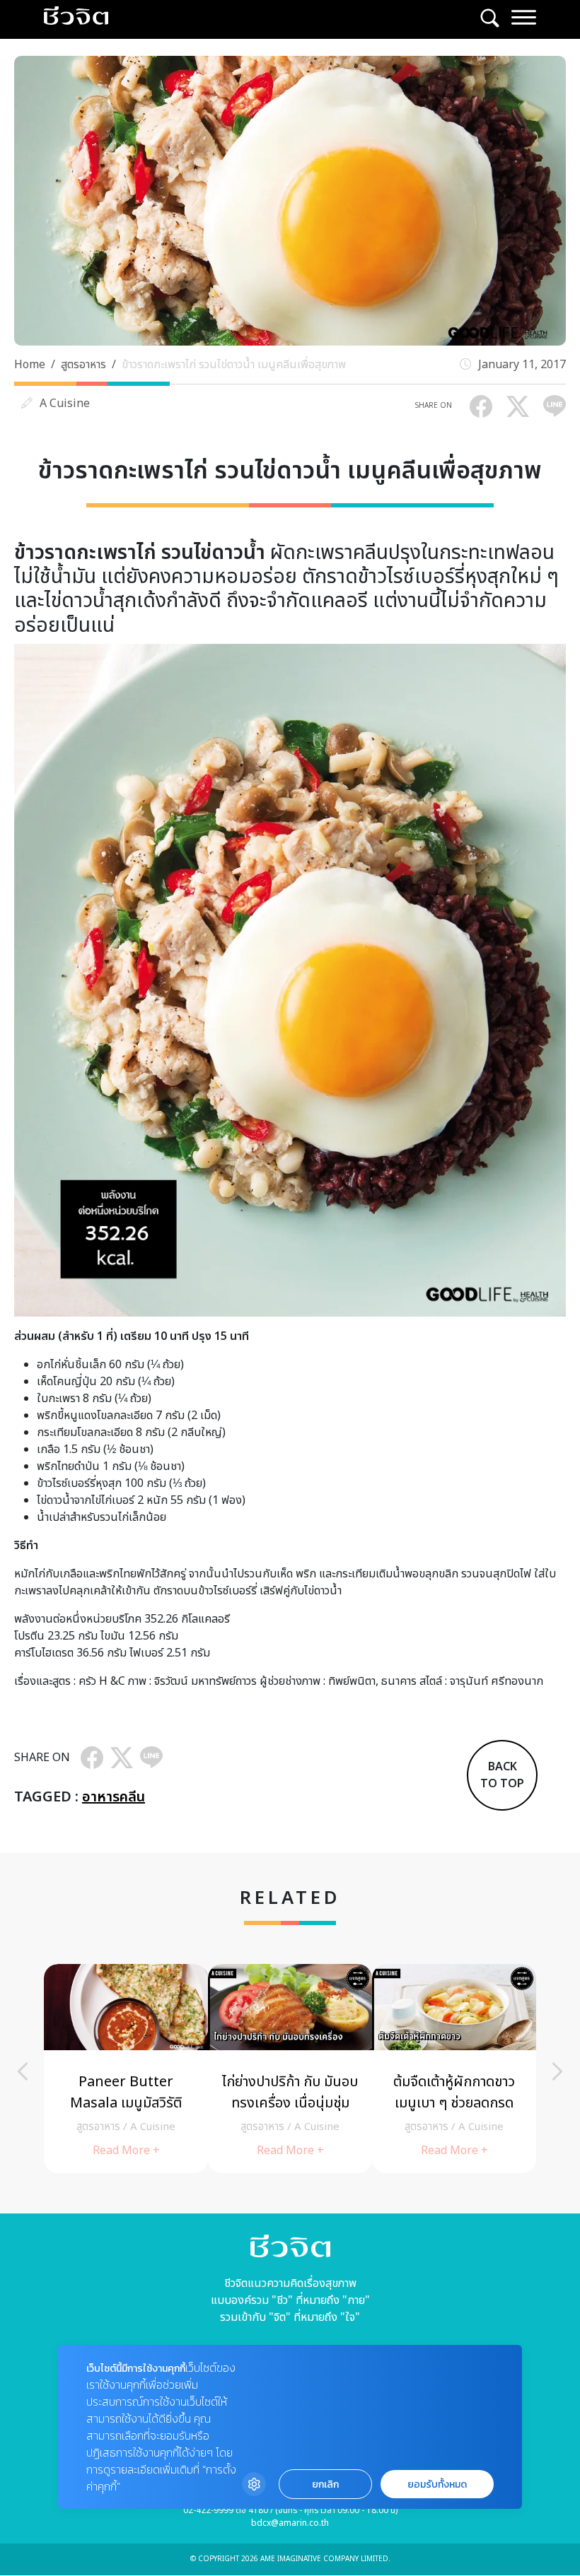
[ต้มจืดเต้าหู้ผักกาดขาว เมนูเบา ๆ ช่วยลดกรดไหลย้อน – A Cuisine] (454, 2069)
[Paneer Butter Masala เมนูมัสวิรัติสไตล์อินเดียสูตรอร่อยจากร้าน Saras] (126, 2069)
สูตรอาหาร (83, 365)
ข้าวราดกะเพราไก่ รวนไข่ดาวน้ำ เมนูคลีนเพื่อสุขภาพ (234, 365)
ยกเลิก (325, 2484)
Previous (23, 2071)
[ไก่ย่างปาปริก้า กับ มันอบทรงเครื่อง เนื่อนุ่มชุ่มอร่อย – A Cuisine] (290, 2069)
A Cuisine (65, 404)
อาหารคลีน (114, 1797)
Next (557, 2071)
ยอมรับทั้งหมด (437, 2484)
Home (30, 365)
